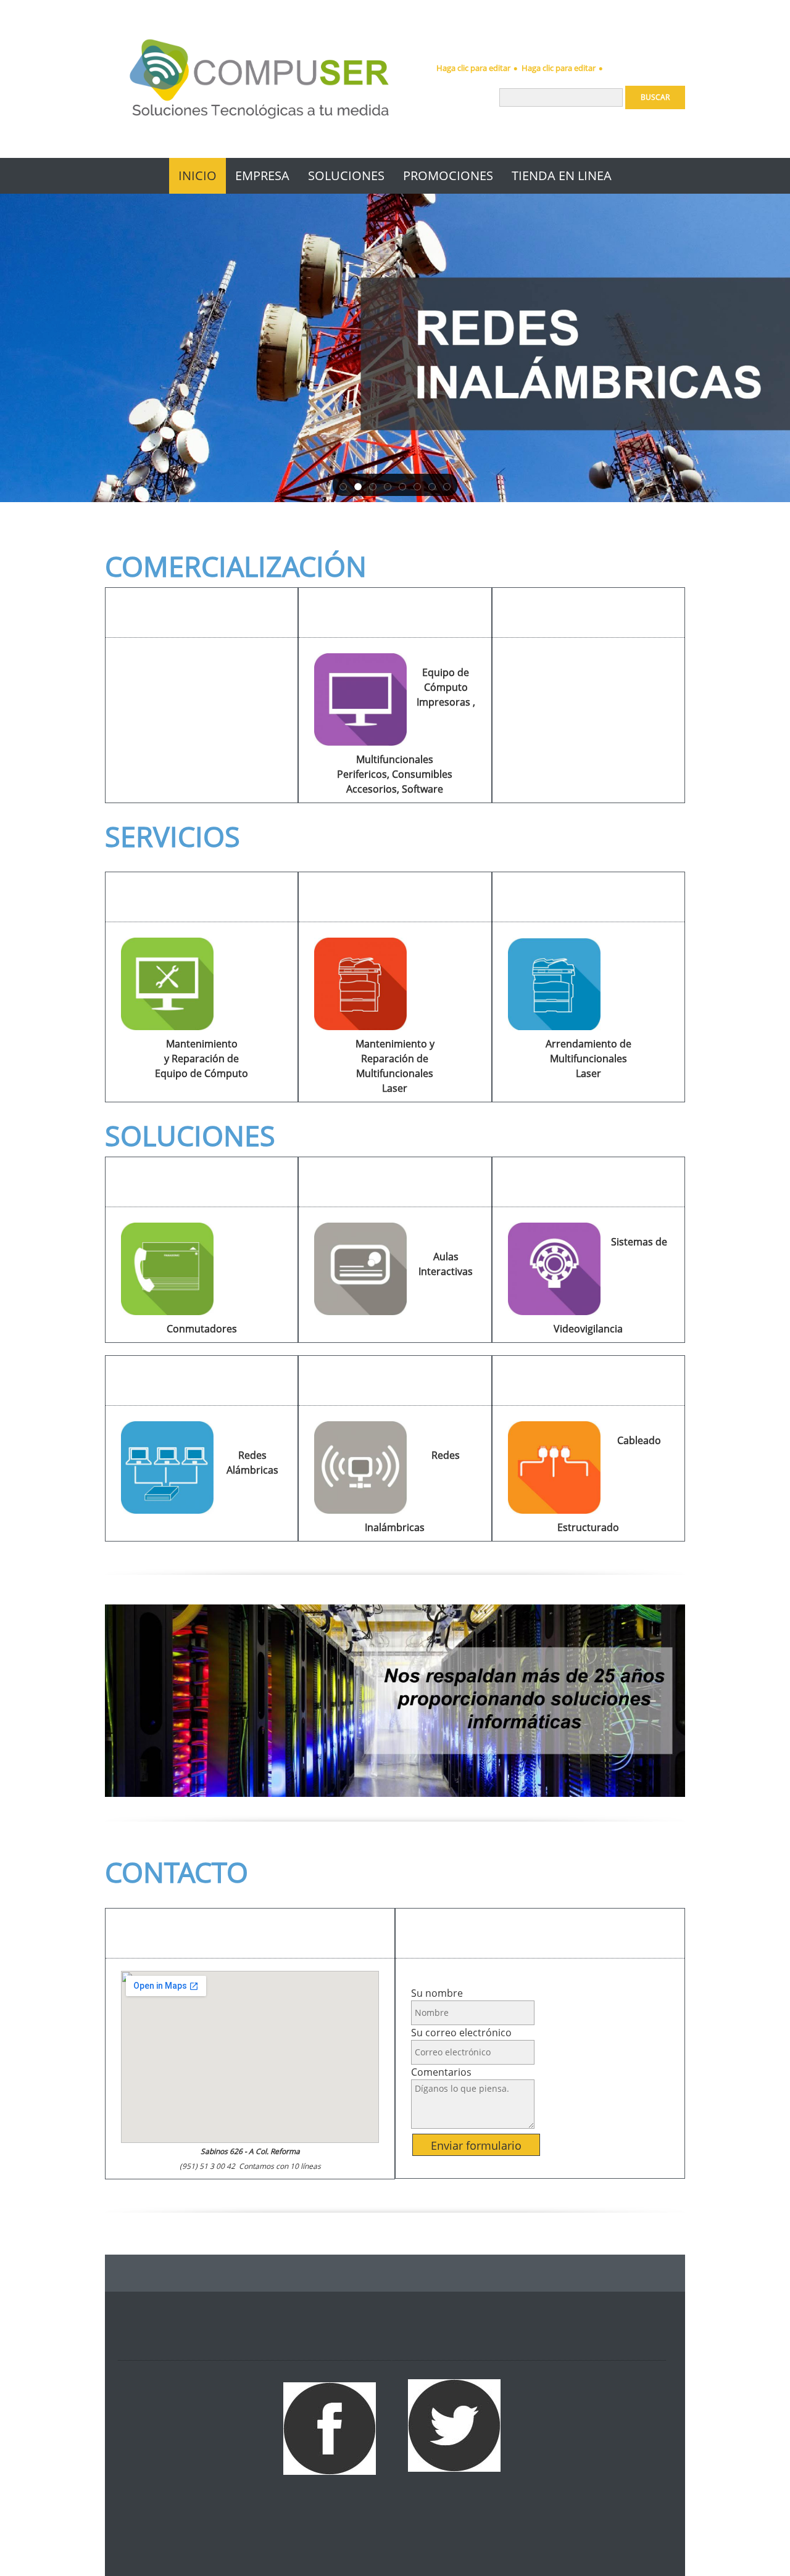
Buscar (655, 97)
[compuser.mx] (259, 79)
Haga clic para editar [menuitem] (473, 68)
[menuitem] (197, 176)
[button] (343, 485)
